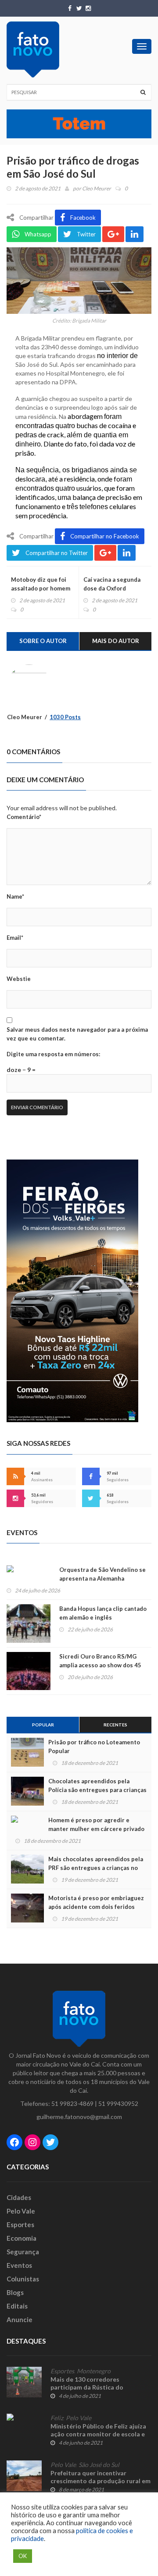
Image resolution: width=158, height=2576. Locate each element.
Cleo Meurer (97, 188)
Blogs (15, 2292)
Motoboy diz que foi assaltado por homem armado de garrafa (41, 588)
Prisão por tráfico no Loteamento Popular (94, 1747)
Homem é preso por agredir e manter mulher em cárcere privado (96, 1824)
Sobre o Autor (43, 641)
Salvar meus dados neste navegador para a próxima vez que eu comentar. (77, 1034)
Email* (15, 938)
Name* (15, 896)
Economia (22, 2238)
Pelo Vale (21, 2211)
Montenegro (94, 2371)
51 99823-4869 (72, 2103)
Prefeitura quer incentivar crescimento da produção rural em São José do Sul (101, 2481)
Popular (43, 1725)
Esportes (20, 2225)
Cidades (19, 2197)
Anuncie (20, 2319)
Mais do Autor (116, 641)
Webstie (19, 979)
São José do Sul (99, 2465)
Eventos (19, 2265)
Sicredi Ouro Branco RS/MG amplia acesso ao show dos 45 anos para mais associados (100, 1665)
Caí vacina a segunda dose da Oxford (112, 584)
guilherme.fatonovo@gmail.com (79, 2117)
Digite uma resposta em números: (53, 1054)
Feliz (57, 2418)
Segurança (23, 2252)
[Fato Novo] (33, 49)
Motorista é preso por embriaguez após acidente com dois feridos (96, 1902)
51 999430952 (118, 2103)
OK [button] (23, 2556)
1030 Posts (65, 717)
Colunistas (23, 2279)
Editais (17, 2306)
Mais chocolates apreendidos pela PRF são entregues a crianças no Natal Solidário (96, 1868)
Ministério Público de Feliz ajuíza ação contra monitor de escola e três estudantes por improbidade (99, 2434)
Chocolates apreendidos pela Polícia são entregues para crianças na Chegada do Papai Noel (97, 1790)
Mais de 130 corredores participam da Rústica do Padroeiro (87, 2387)
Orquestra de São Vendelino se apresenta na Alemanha (102, 1574)
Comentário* (24, 817)
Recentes (115, 1725)
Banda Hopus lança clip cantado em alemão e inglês (103, 1613)
